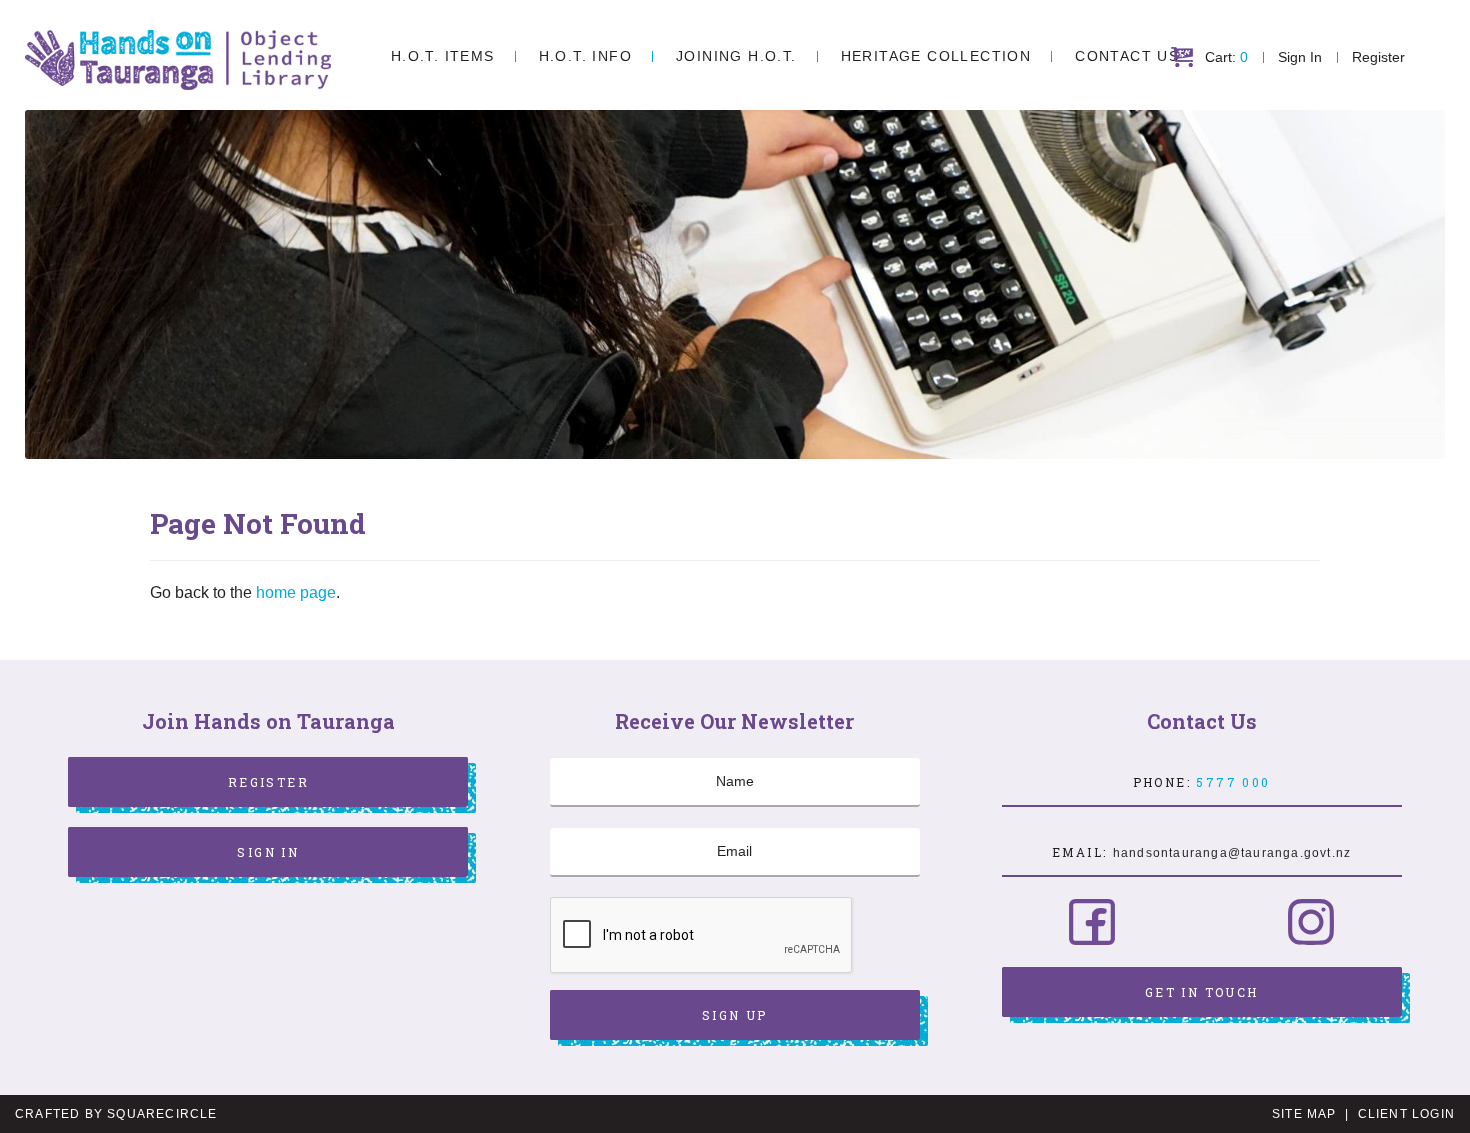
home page (296, 592)
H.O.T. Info (585, 56)
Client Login (1406, 1114)
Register (1378, 57)
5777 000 (1233, 782)
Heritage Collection (936, 56)
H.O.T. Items (443, 56)
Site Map (1304, 1114)
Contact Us (1127, 56)
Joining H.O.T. (736, 56)
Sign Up (735, 1015)
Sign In (1300, 57)
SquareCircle (162, 1114)
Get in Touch (1202, 992)
